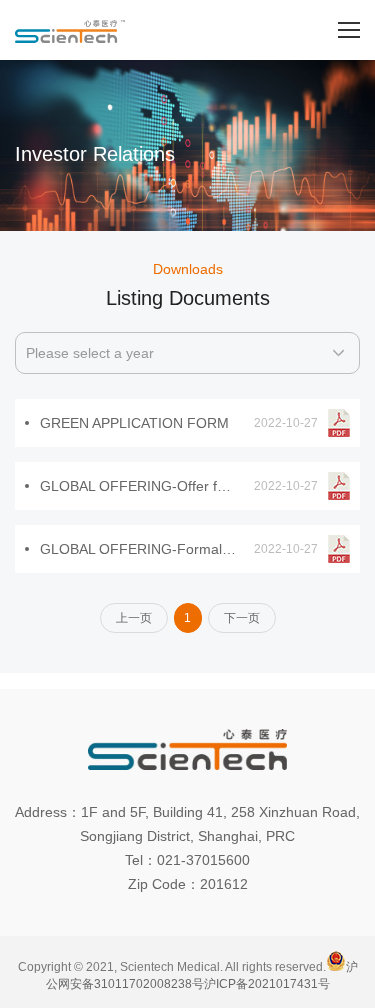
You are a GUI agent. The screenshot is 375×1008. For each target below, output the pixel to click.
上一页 (134, 618)
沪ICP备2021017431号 (267, 984)
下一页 (242, 618)
